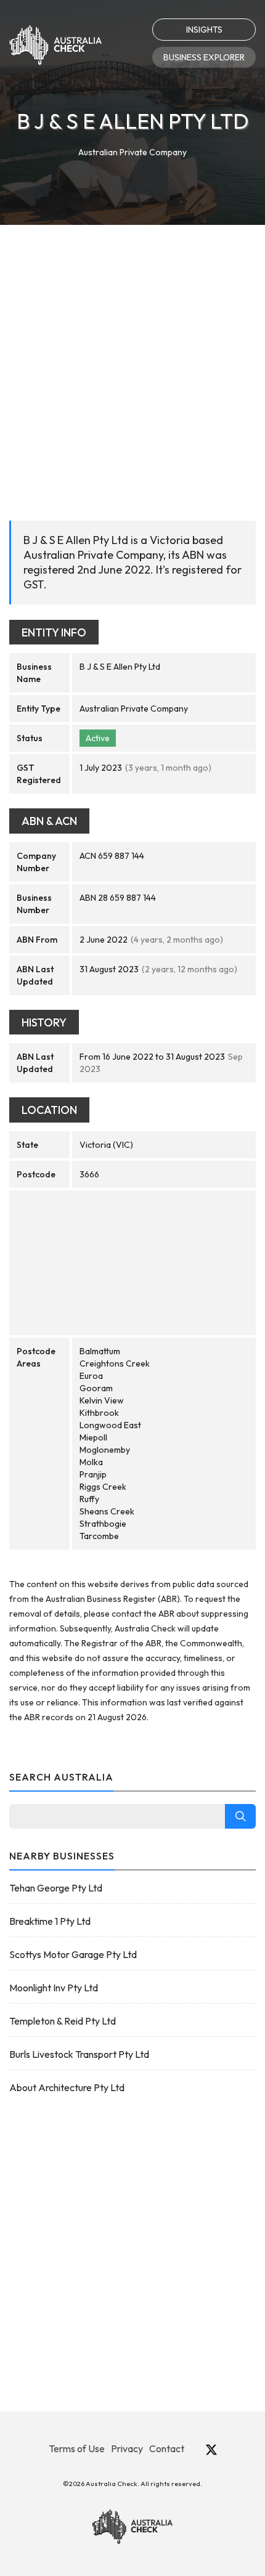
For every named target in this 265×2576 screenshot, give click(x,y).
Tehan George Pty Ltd (56, 1888)
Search (240, 1816)
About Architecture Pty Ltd (67, 2087)
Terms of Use (77, 2448)
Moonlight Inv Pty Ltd (54, 1988)
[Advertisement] (132, 364)
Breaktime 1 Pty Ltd (50, 1921)
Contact (167, 2448)
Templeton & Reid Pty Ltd (63, 2021)
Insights (204, 30)
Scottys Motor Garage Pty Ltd (73, 1954)
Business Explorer (204, 57)
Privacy (127, 2448)
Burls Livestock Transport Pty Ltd (79, 2054)
